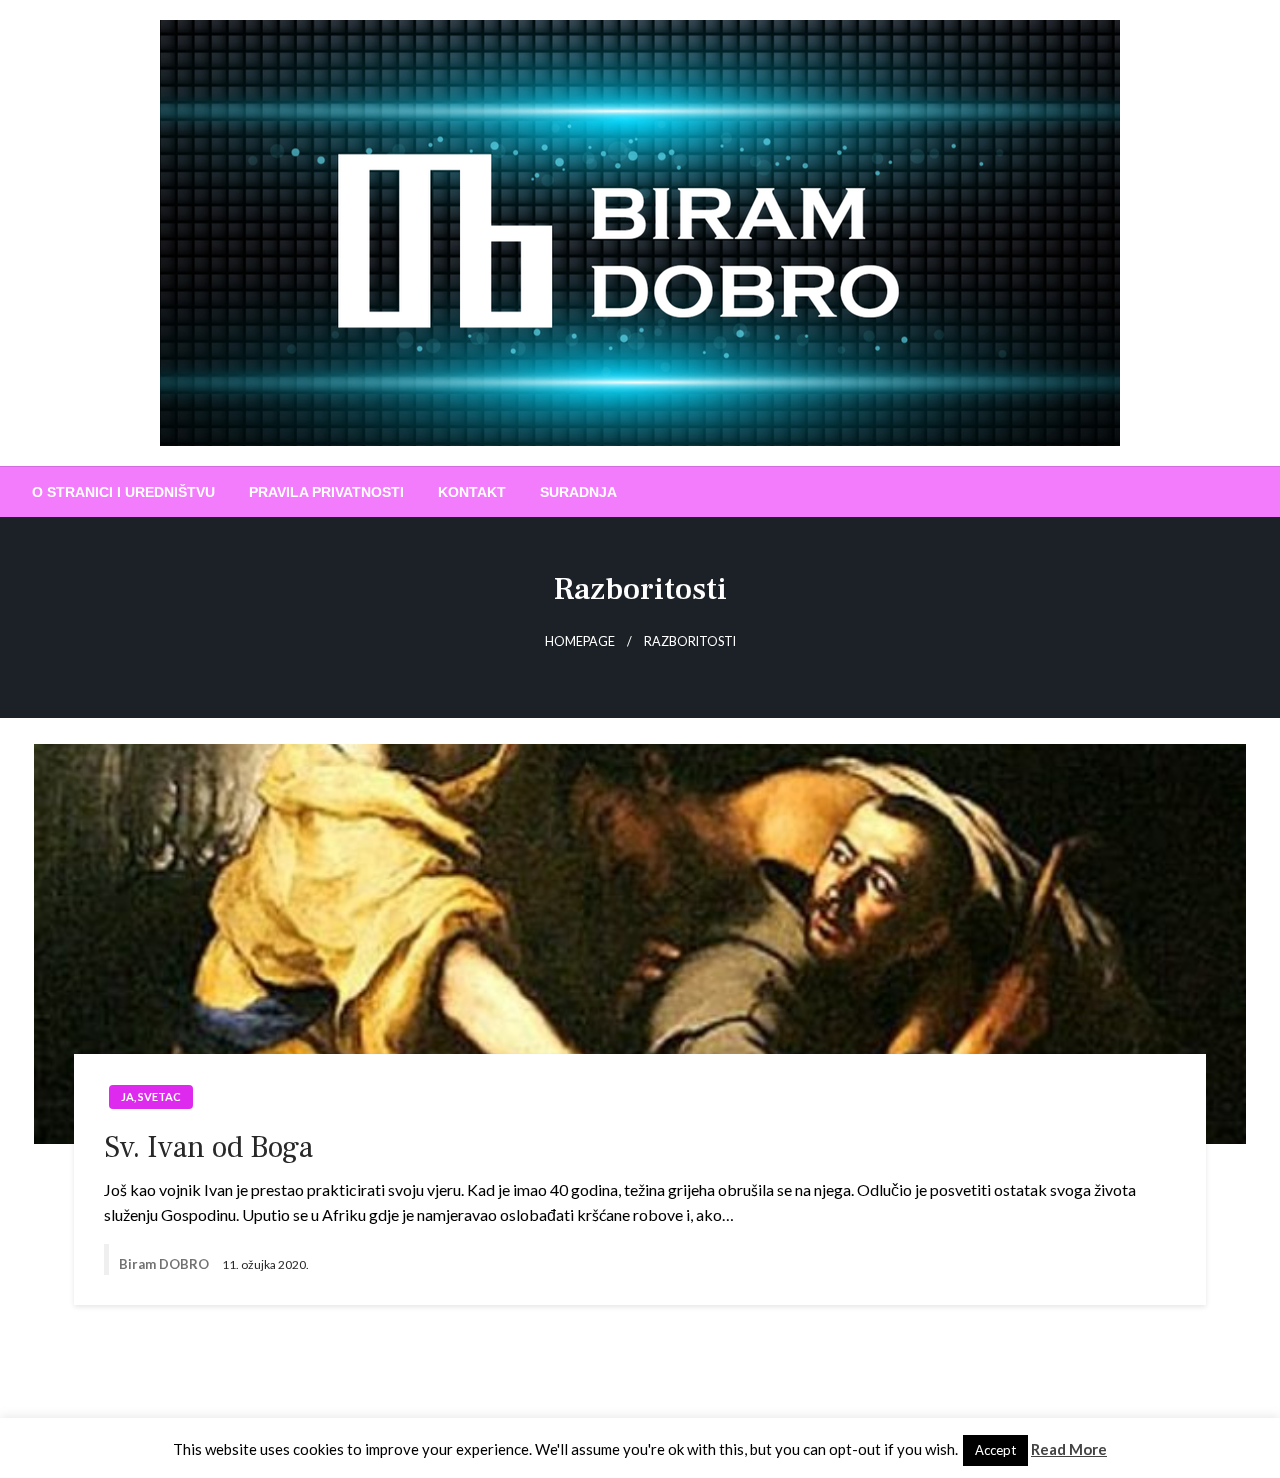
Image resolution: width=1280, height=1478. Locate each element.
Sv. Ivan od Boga (208, 1147)
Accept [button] (995, 1450)
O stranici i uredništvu (123, 492)
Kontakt (472, 492)
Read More (1069, 1449)
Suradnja (578, 492)
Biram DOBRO (165, 1264)
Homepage (580, 641)
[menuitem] (123, 492)
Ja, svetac (151, 1096)
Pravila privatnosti (326, 492)
